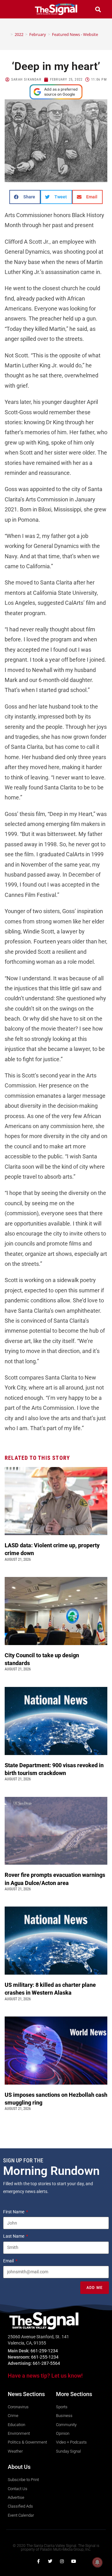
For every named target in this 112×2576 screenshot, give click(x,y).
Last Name (14, 2236)
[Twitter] (50, 2561)
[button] (14, 9)
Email (9, 2261)
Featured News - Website (75, 34)
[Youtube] (74, 2561)
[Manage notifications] (97, 2562)
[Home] (7, 34)
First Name (14, 2212)
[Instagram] (62, 2561)
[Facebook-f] (38, 2561)
